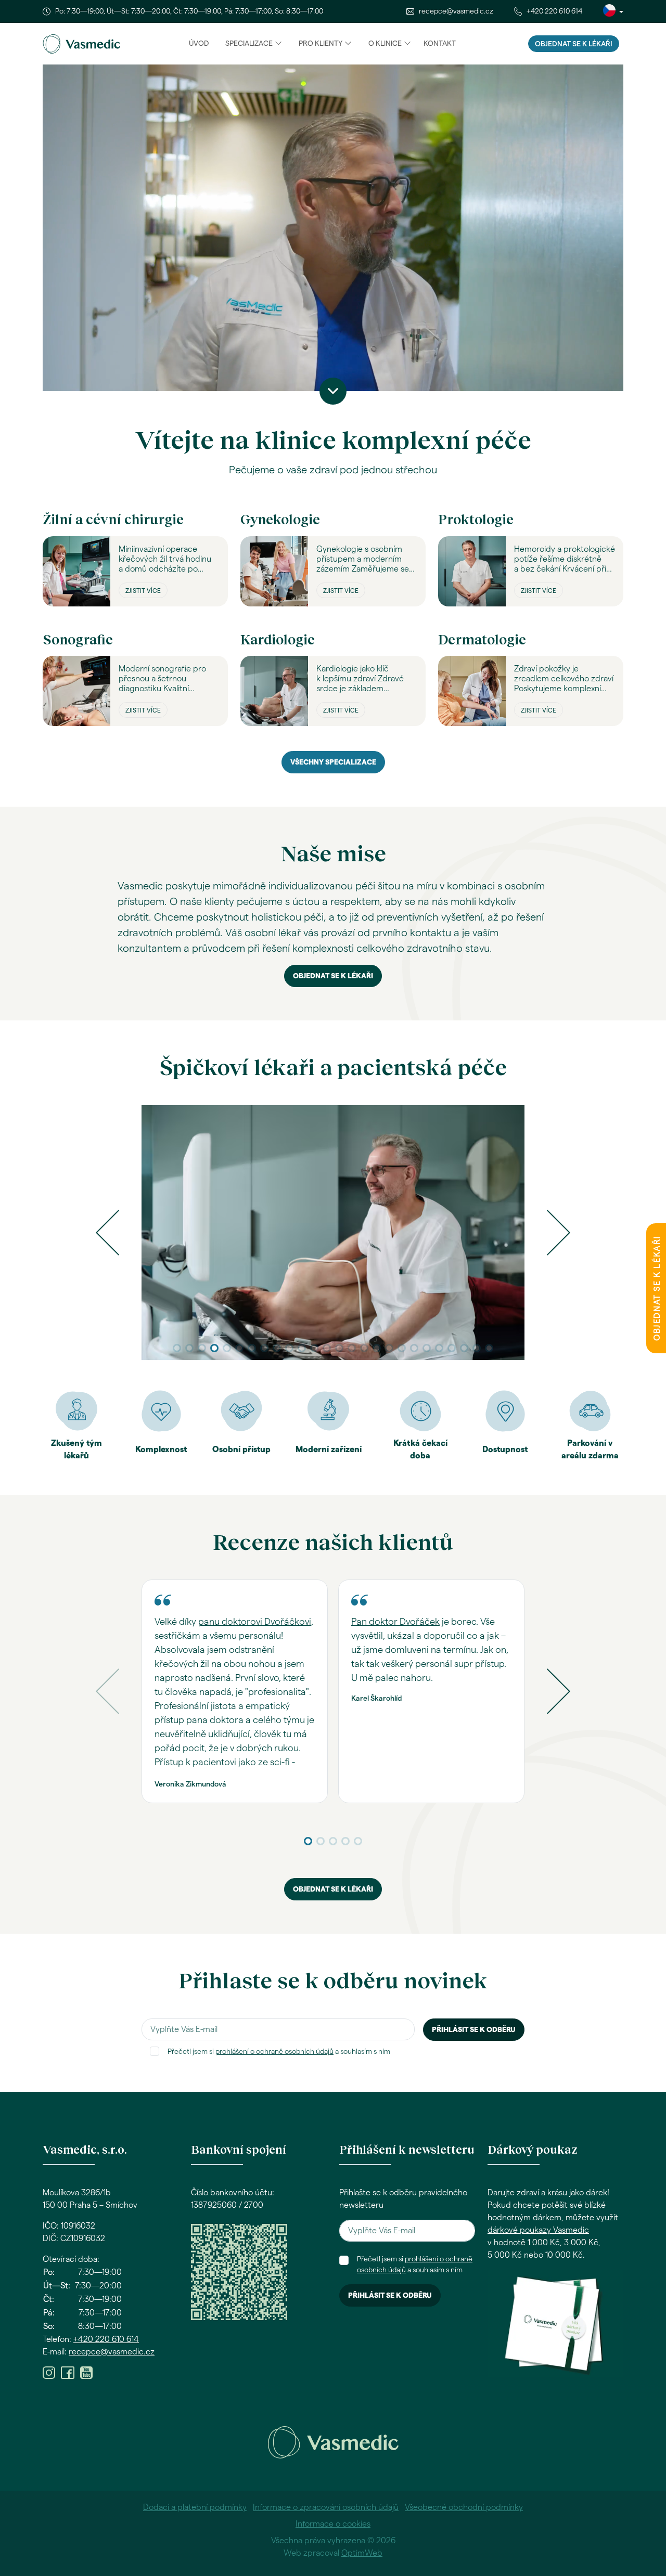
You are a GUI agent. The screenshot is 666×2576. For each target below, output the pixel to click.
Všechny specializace (333, 762)
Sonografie (78, 639)
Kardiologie (278, 639)
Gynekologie (280, 519)
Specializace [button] (249, 44)
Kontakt (440, 44)
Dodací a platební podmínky (195, 2507)
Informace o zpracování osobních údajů (326, 2507)
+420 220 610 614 (554, 11)
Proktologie (476, 519)
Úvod (199, 44)
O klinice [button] (385, 44)
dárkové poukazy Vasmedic (538, 2230)
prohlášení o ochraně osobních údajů (274, 2052)
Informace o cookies (333, 2524)
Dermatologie (482, 639)
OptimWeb (362, 2553)
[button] (107, 1233)
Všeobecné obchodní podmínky (464, 2507)
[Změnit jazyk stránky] (613, 11)
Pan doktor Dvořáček (395, 1622)
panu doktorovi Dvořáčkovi (255, 1622)
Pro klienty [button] (321, 44)
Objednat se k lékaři (574, 44)
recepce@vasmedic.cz (456, 11)
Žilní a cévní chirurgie (113, 519)
